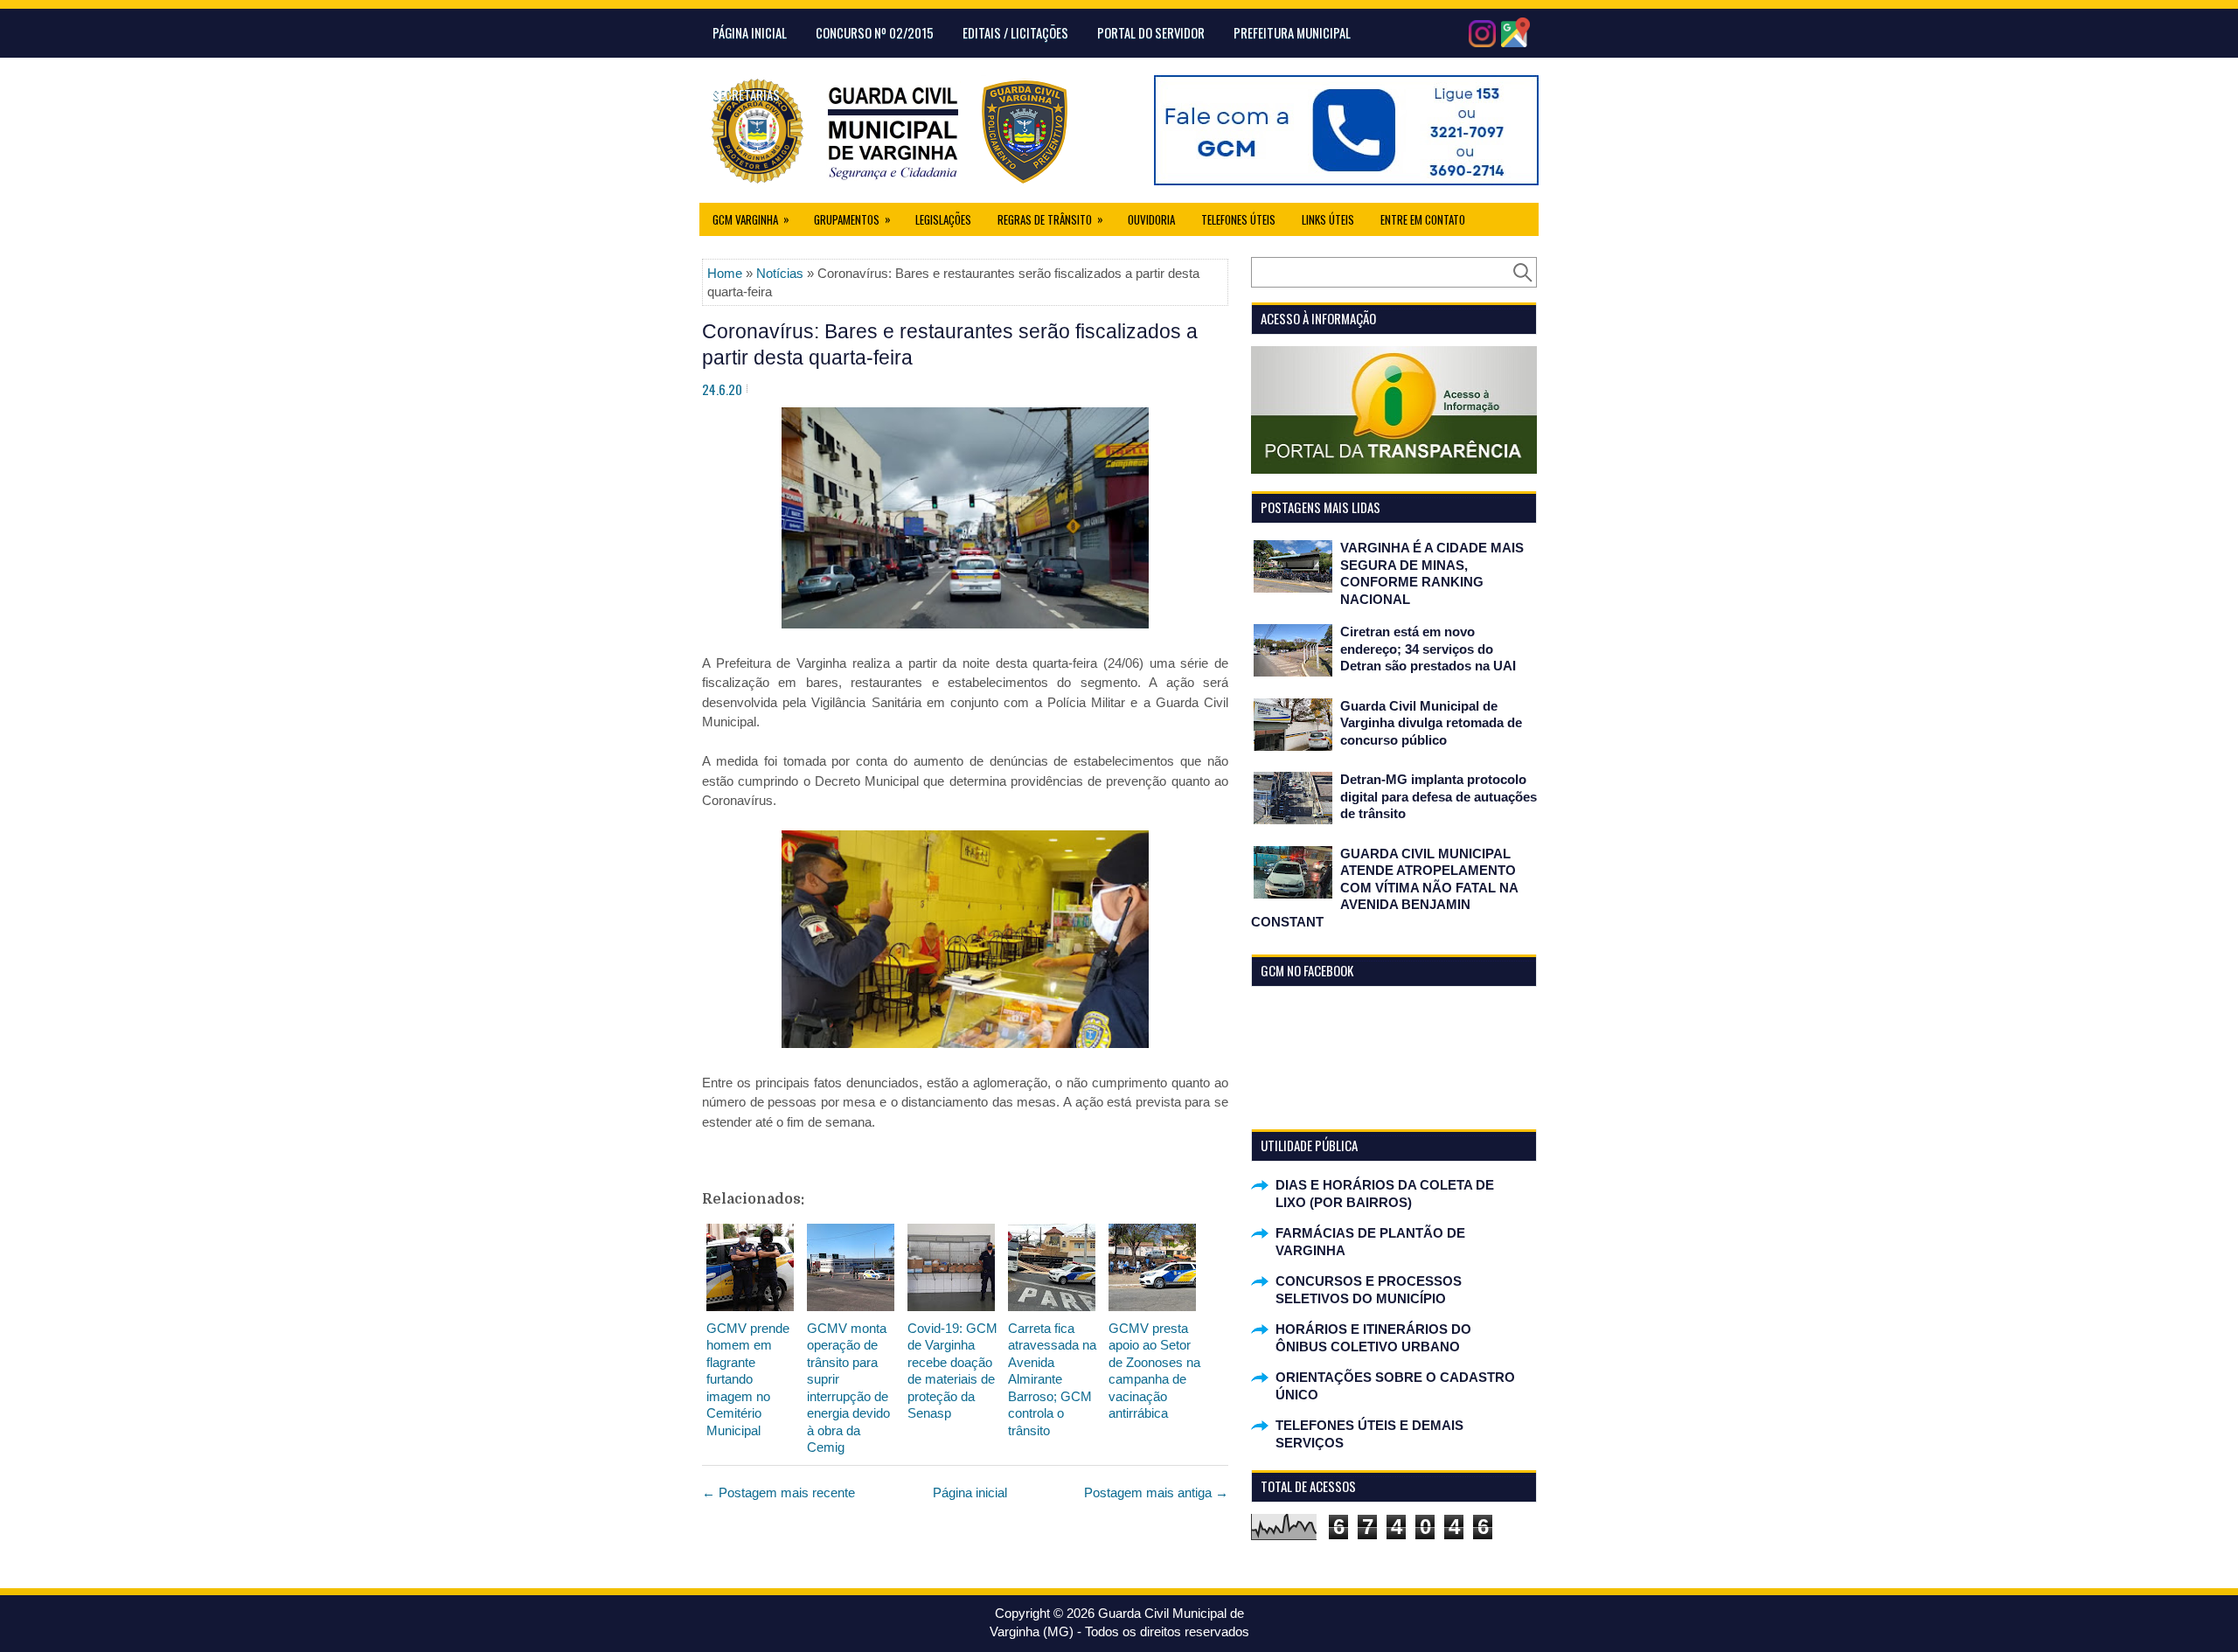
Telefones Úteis (1238, 219)
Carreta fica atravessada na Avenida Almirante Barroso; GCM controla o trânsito (1052, 1379)
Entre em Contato (1423, 219)
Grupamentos (852, 219)
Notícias (780, 273)
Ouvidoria (1151, 219)
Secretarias (746, 94)
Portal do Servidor (1151, 32)
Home (725, 273)
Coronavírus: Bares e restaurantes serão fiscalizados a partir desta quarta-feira (950, 344)
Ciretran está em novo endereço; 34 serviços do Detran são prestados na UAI (1428, 649)
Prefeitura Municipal (1292, 32)
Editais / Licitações (1015, 32)
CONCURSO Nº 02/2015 (875, 32)
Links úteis (1328, 219)
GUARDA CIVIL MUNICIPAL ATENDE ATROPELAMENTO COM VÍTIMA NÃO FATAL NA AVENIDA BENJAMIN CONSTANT (1384, 888)
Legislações (943, 219)
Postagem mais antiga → (1156, 1492)
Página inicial (970, 1492)
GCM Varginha (751, 219)
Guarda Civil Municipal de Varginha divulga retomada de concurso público (1431, 723)
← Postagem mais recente (778, 1492)
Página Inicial (750, 32)
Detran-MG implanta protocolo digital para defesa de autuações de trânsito (1439, 796)
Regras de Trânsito (1050, 219)
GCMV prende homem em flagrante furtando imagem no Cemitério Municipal (748, 1379)
